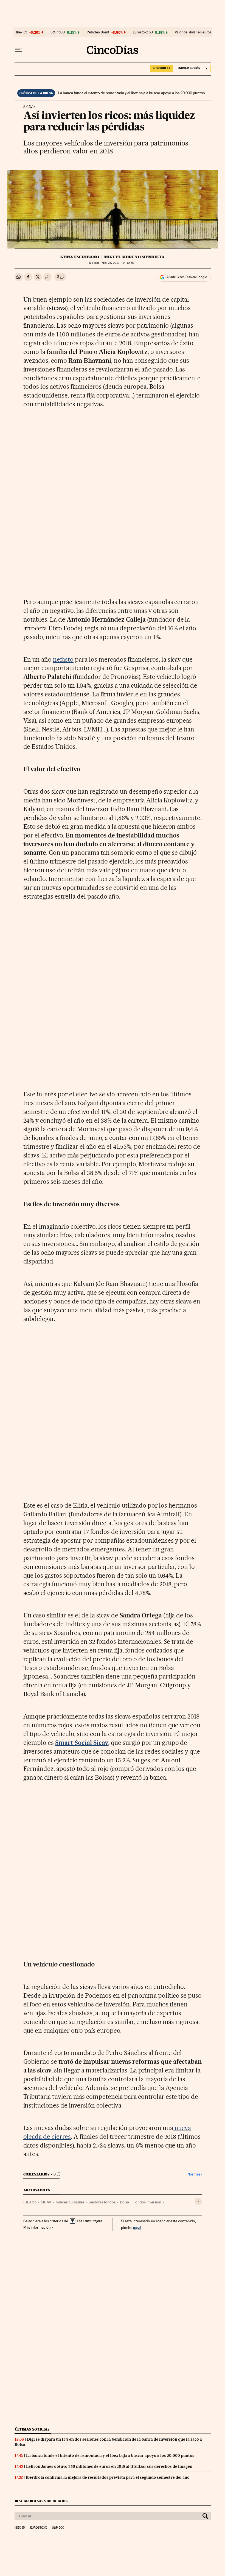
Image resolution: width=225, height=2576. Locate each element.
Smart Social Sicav (82, 1743)
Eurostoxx (38, 2528)
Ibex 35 (22, 32)
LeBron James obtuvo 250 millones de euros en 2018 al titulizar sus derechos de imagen (109, 2466)
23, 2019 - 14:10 (119, 263)
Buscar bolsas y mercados (41, 2501)
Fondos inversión (147, 2202)
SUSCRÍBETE (162, 68)
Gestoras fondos (102, 2202)
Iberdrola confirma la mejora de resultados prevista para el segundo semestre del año (108, 2477)
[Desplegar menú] (18, 50)
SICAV (46, 2202)
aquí (137, 2227)
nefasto (63, 659)
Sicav (28, 107)
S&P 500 (58, 32)
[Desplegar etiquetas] (198, 2201)
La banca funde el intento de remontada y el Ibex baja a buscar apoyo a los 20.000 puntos (131, 93)
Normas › (195, 2174)
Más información (37, 2227)
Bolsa (124, 2202)
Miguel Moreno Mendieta (134, 257)
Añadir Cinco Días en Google (187, 277)
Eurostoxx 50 (143, 32)
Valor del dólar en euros (193, 32)
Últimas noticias (32, 2429)
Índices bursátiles (70, 2202)
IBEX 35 (30, 2202)
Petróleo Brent (98, 32)
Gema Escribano (80, 257)
